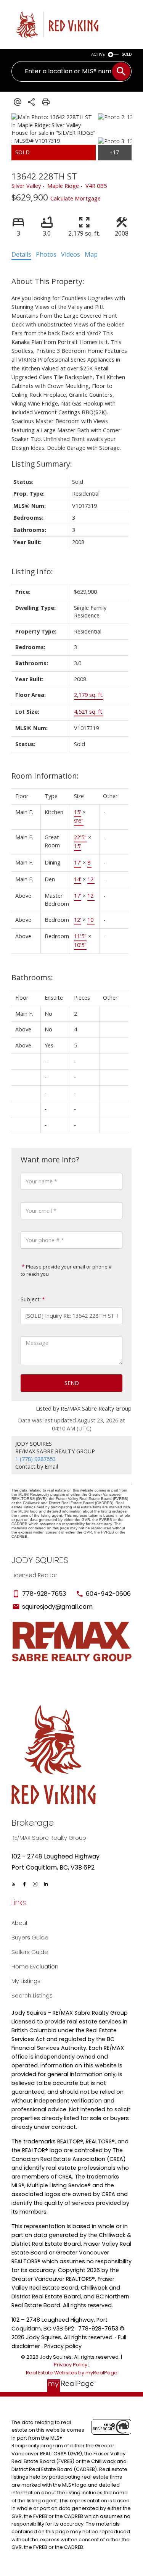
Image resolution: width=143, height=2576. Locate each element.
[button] (14, 1884)
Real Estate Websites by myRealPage (72, 2373)
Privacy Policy (71, 2365)
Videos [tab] (71, 254)
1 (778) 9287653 (35, 1459)
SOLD (127, 54)
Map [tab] (91, 254)
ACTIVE (98, 54)
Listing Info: (32, 571)
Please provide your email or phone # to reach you (66, 1270)
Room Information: (45, 776)
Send (72, 1383)
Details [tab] (21, 254)
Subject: (31, 1299)
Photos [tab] (46, 254)
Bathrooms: (32, 977)
